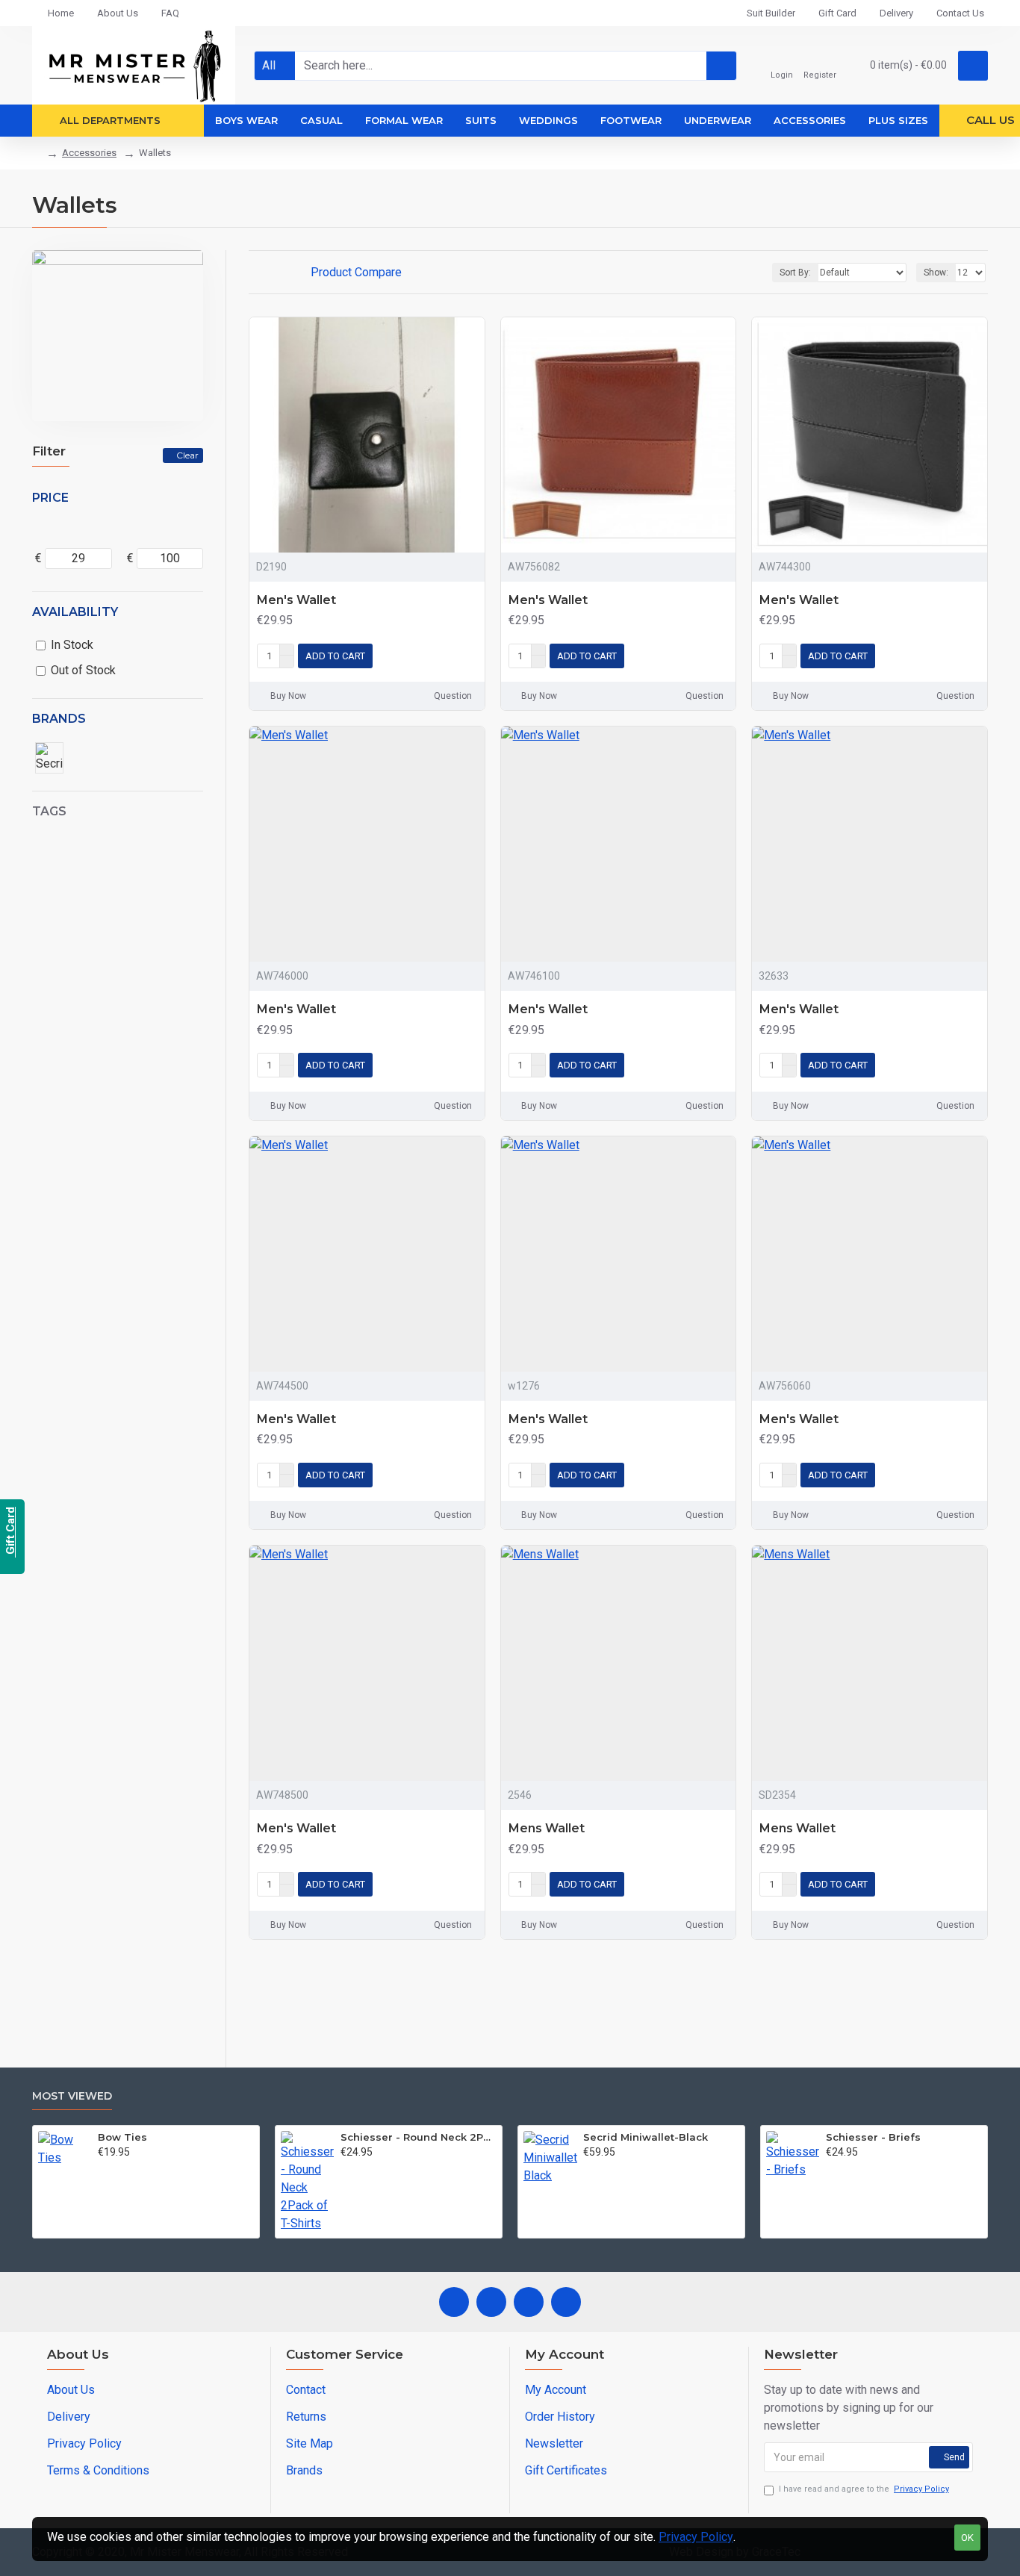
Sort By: (795, 273)
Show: (936, 273)
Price (50, 498)
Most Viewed (72, 2096)
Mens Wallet (547, 1828)
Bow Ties (122, 2137)
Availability (75, 612)
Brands (59, 719)
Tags (49, 811)
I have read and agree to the (864, 2489)
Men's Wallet (296, 600)
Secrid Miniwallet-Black (646, 2137)
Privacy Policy (696, 2537)
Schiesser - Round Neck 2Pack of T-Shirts (419, 2137)
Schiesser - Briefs (873, 2137)
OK (967, 2538)
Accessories (89, 153)
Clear (187, 455)
